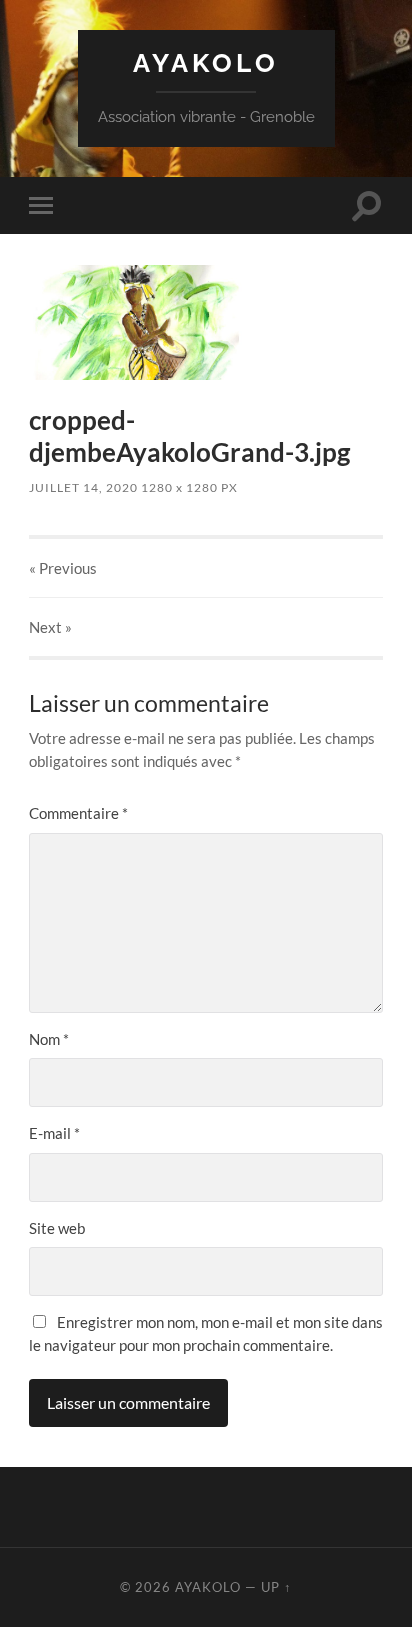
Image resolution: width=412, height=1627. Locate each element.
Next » (50, 627)
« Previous (63, 568)
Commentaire (78, 813)
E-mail (54, 1133)
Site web (57, 1228)
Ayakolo (206, 62)
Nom (49, 1039)
